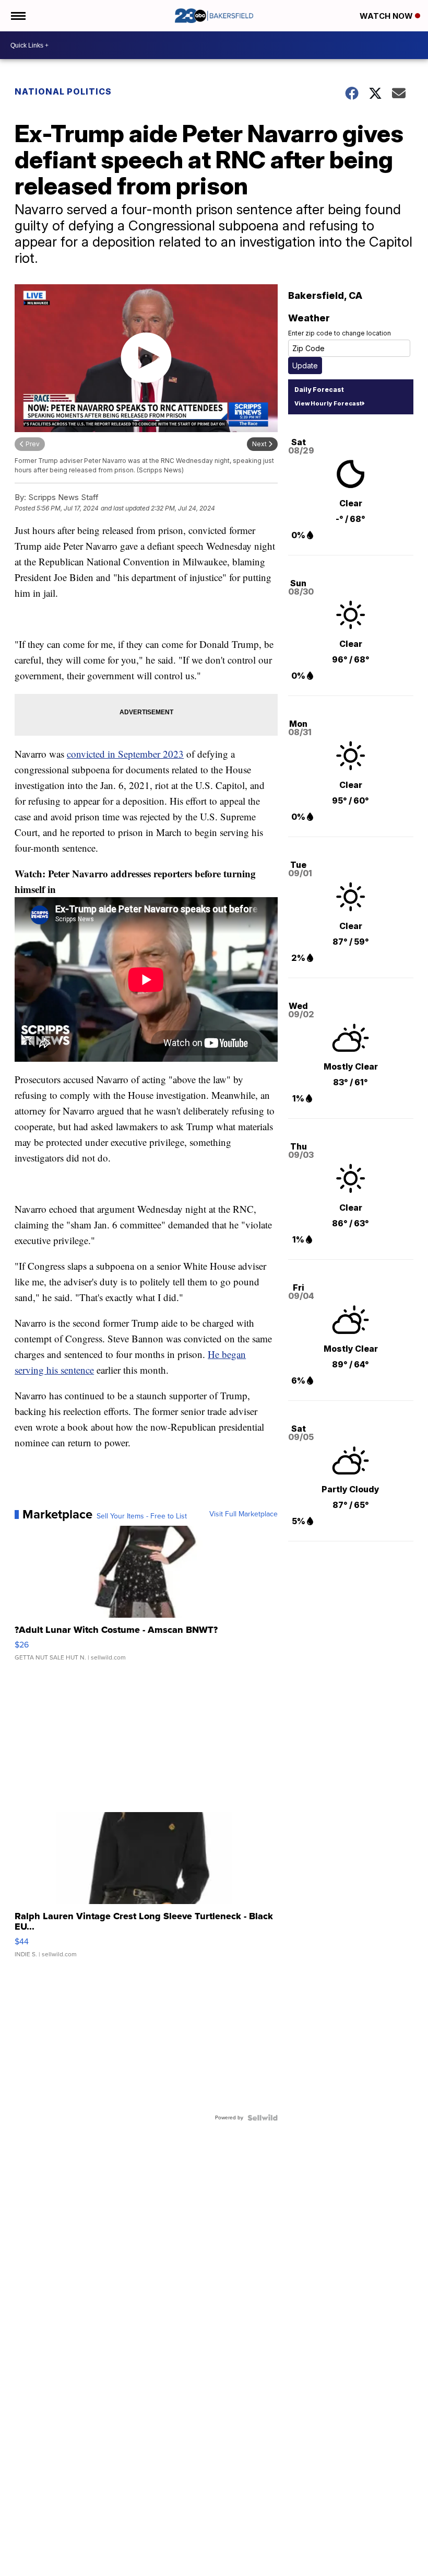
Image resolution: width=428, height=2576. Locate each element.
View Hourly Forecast (328, 403)
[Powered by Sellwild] (263, 2118)
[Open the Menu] (17, 16)
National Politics (63, 91)
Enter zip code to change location (340, 333)
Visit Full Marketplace (243, 1514)
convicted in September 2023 (125, 754)
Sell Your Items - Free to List (142, 1516)
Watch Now (387, 16)
